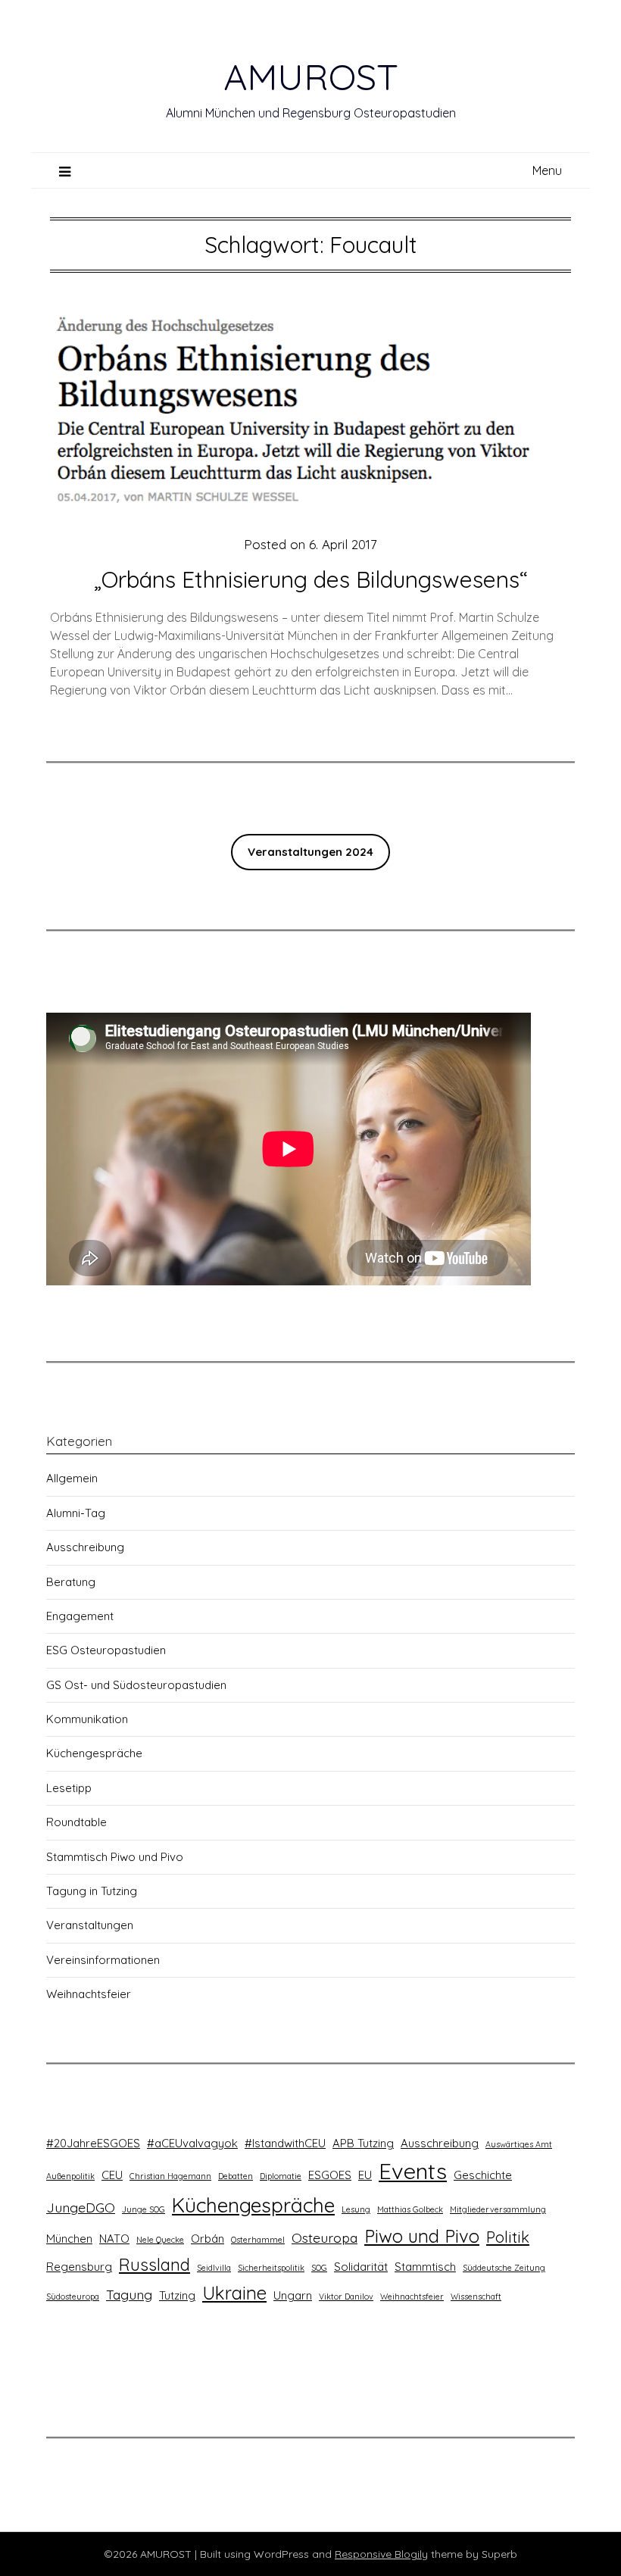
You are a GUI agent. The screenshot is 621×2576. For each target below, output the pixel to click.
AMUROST (311, 76)
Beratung (71, 1582)
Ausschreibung (85, 1547)
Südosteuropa (73, 2297)
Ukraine (234, 2293)
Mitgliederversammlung (498, 2209)
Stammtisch (425, 2267)
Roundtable (76, 1822)
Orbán (208, 2239)
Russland (154, 2265)
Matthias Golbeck (410, 2209)
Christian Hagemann (170, 2176)
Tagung (129, 2294)
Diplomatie (281, 2176)
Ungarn (293, 2295)
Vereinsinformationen (103, 1960)
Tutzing (177, 2295)
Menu (547, 170)
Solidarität (361, 2267)
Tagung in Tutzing (92, 1891)
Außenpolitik (70, 2176)
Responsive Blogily (381, 2554)
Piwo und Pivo (422, 2236)
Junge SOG (144, 2209)
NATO (114, 2239)
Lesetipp (69, 1788)
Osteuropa (325, 2237)
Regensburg (79, 2267)
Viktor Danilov (346, 2297)
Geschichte (483, 2175)
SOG (319, 2268)
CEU (112, 2175)
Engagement (80, 1616)
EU (365, 2175)
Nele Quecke (160, 2240)
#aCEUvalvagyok (192, 2143)
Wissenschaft (476, 2297)
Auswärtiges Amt (519, 2144)
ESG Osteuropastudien (106, 1650)
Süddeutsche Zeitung (504, 2268)
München (69, 2239)
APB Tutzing (363, 2143)
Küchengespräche (94, 1753)
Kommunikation (87, 1719)
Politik (508, 2237)
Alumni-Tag (76, 1513)
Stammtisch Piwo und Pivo (115, 1857)
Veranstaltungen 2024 (310, 852)
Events (413, 2171)
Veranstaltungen (90, 1925)
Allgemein (72, 1478)
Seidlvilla (214, 2268)
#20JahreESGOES (93, 2143)
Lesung (356, 2209)
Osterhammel (258, 2240)
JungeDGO (81, 2207)
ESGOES (330, 2175)
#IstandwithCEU (285, 2143)
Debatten (236, 2176)
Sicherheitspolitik (271, 2268)
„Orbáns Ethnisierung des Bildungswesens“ (310, 579)
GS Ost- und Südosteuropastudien (136, 1685)
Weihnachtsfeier (89, 1994)
